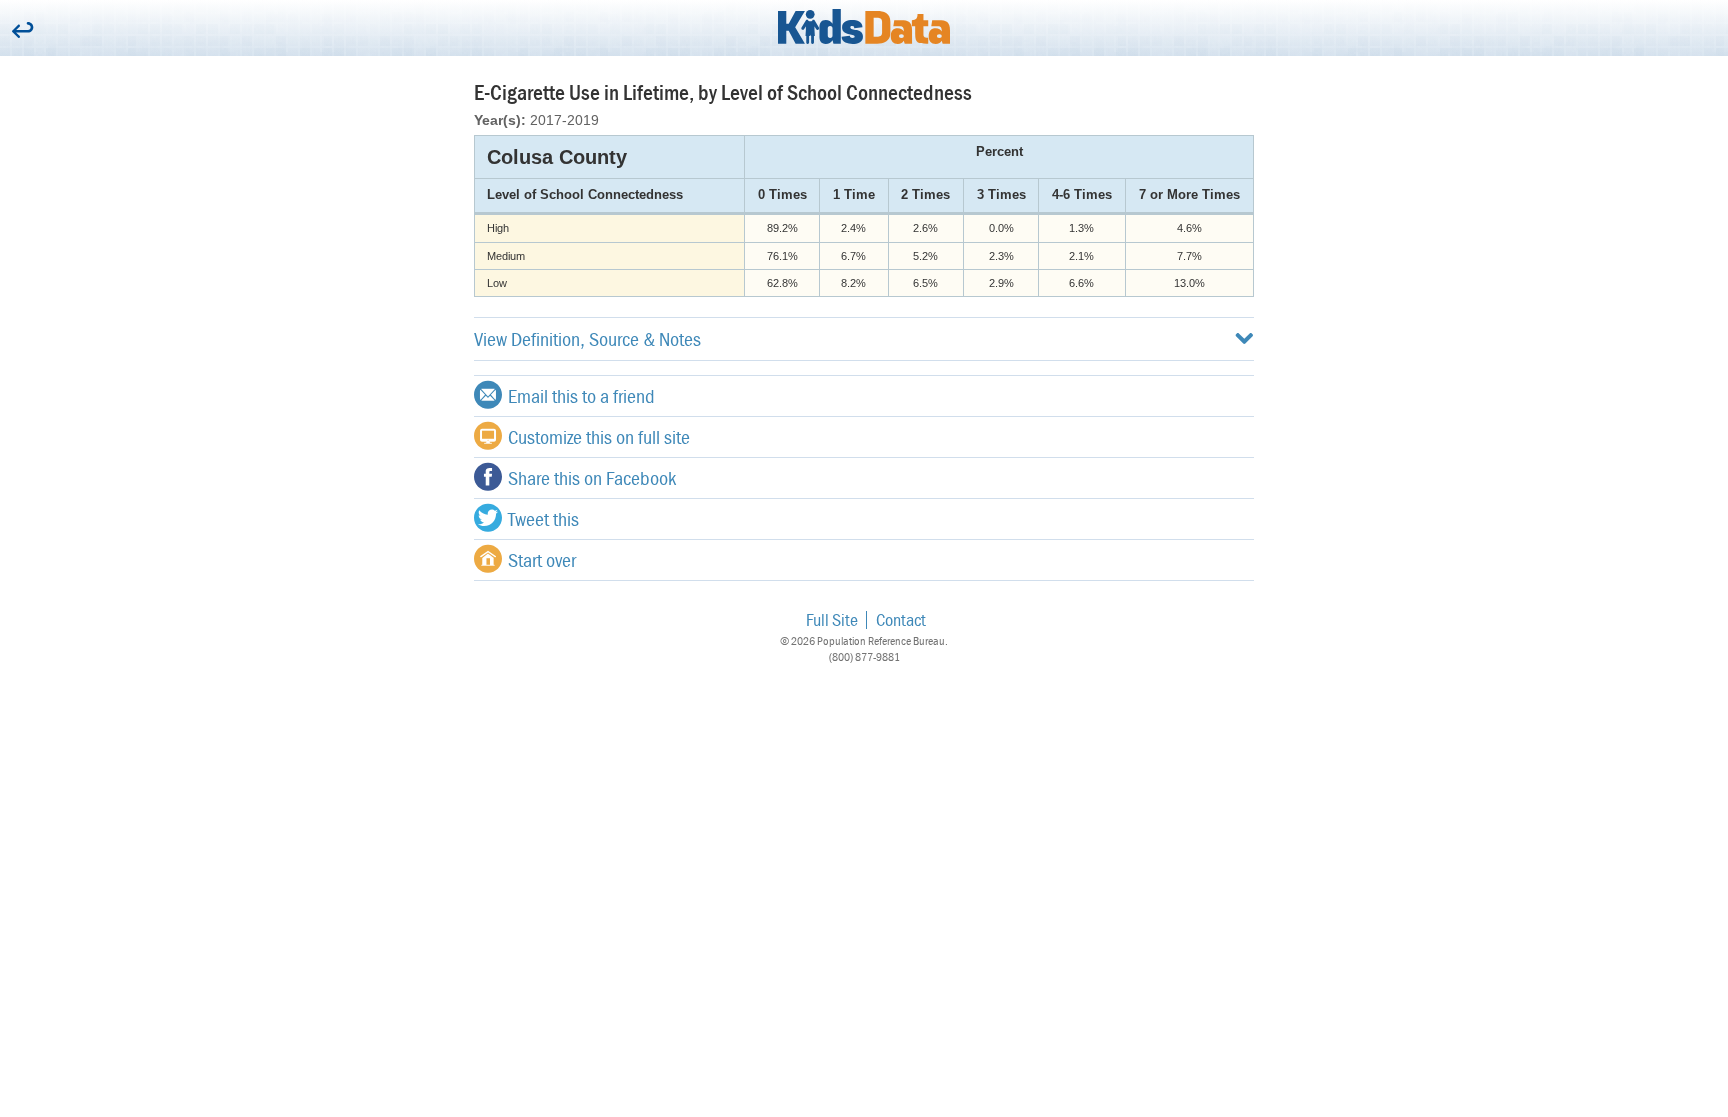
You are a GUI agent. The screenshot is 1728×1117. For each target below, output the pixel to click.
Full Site (832, 619)
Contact (901, 619)
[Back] (22, 31)
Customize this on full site (599, 436)
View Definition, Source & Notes (587, 338)
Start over (542, 559)
